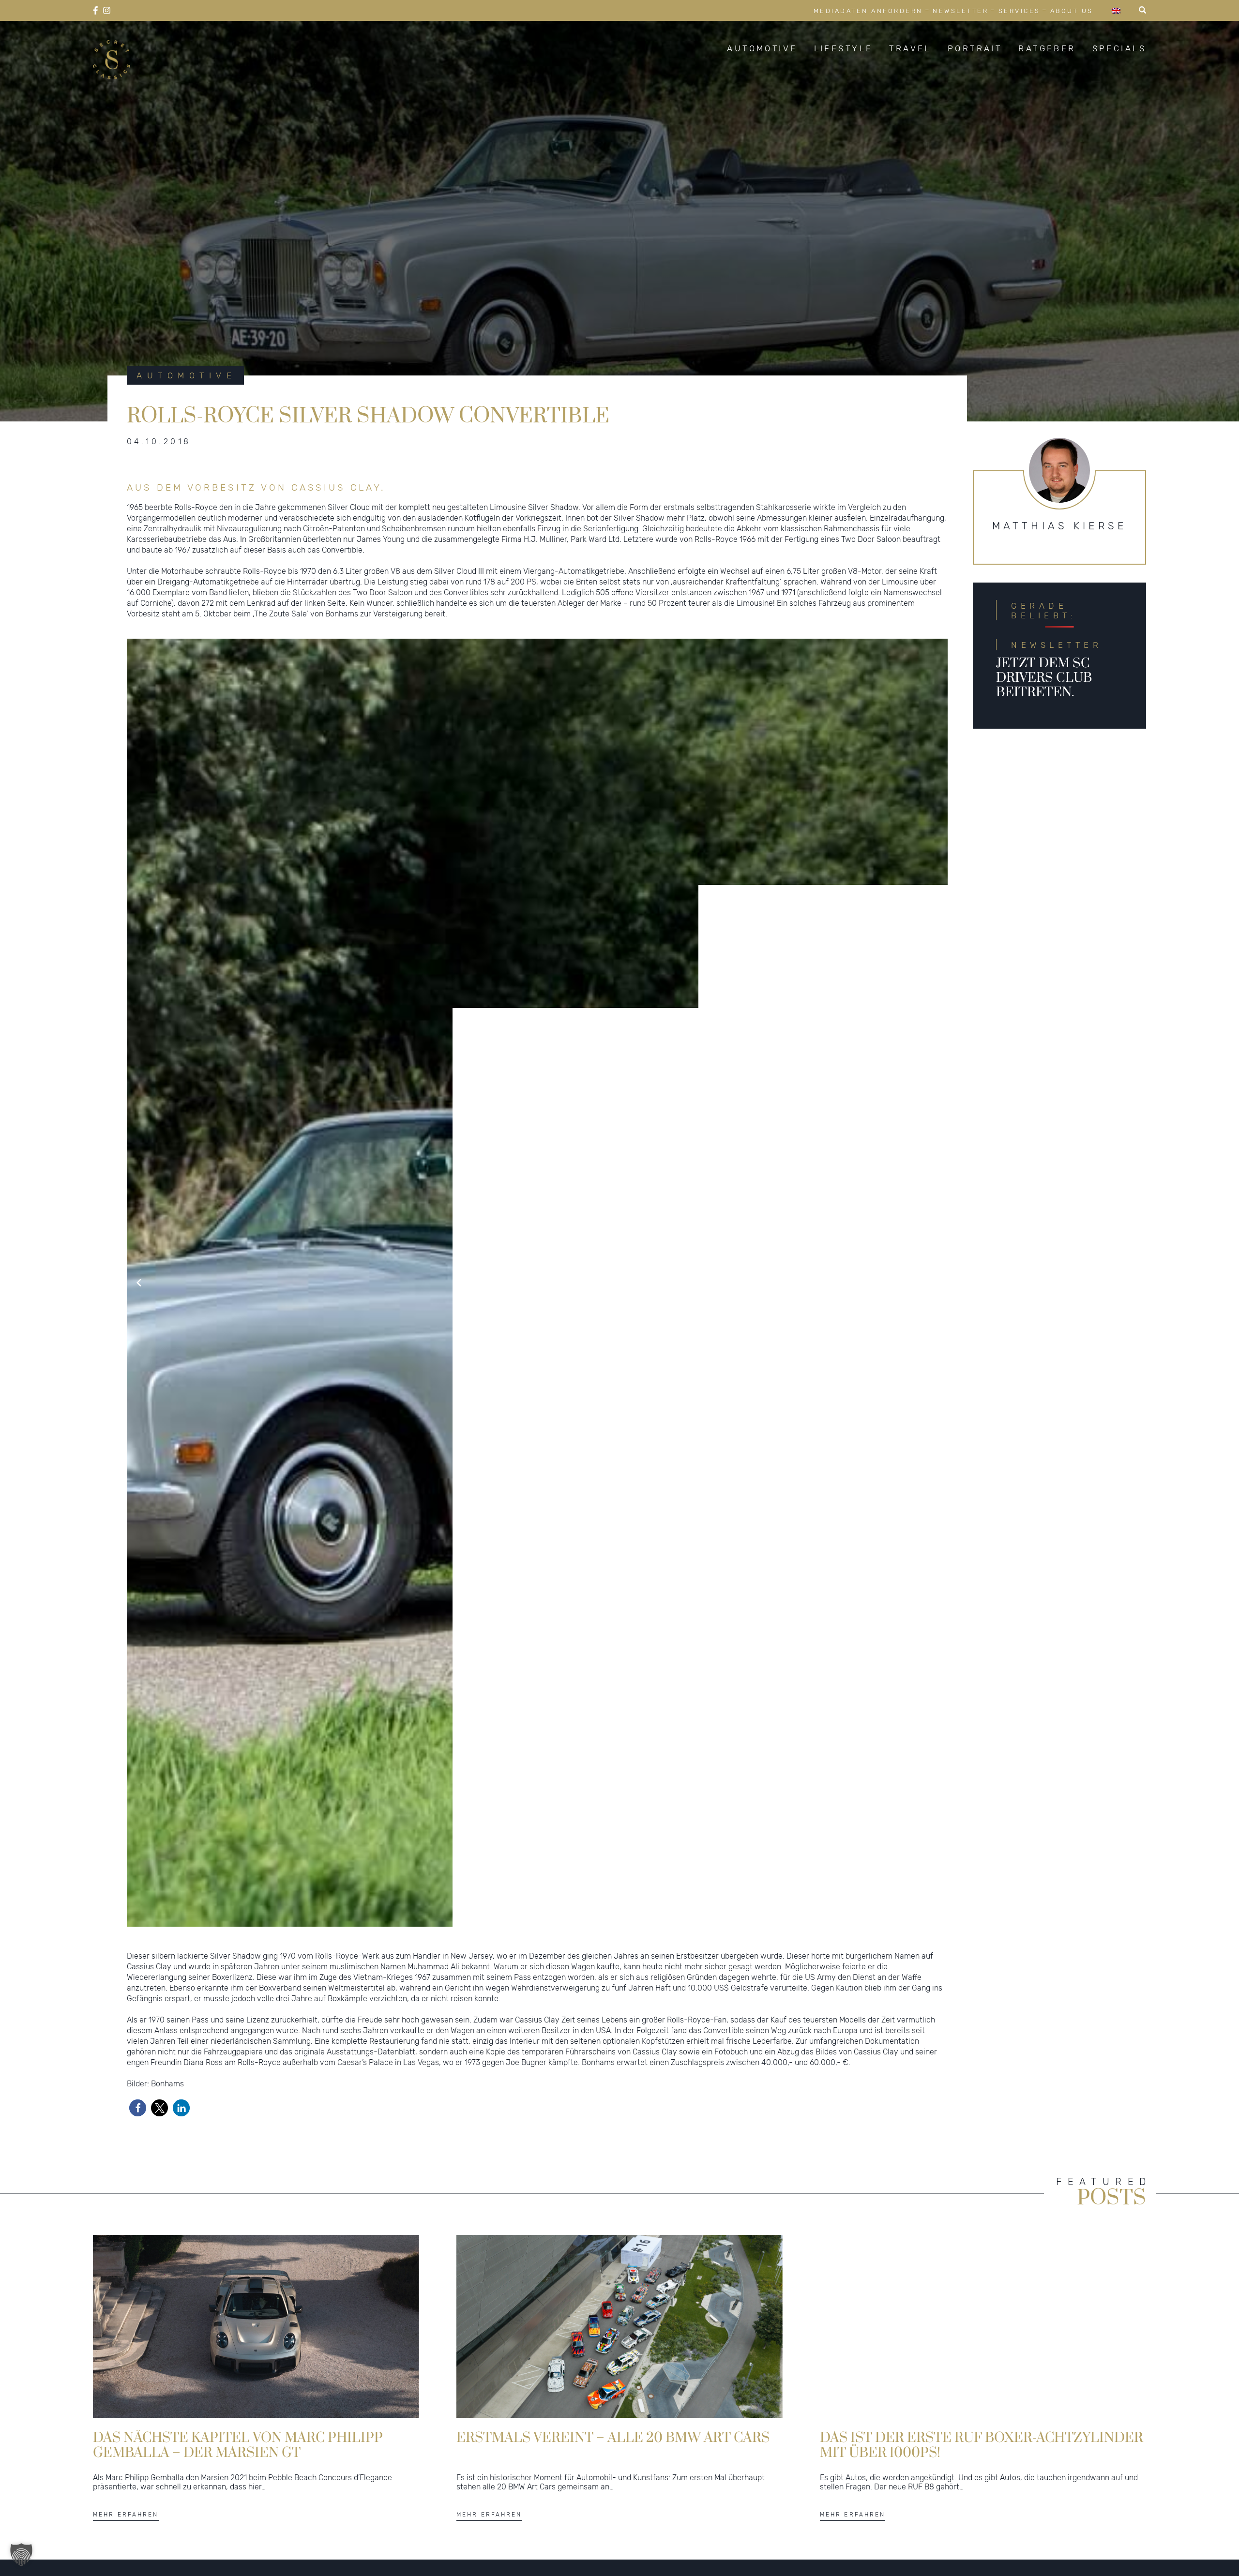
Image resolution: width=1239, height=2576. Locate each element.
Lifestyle (844, 48)
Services (1020, 11)
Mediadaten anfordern (868, 11)
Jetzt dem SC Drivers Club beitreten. (1044, 678)
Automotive (762, 48)
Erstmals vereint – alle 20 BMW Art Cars (613, 2438)
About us (1072, 11)
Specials (1119, 48)
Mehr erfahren (126, 2515)
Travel (910, 48)
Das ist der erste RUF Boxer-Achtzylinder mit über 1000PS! (982, 2445)
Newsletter (960, 11)
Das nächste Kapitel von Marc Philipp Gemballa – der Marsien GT (238, 2445)
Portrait (975, 48)
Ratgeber (1047, 48)
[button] (138, 2108)
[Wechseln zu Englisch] (1116, 10)
